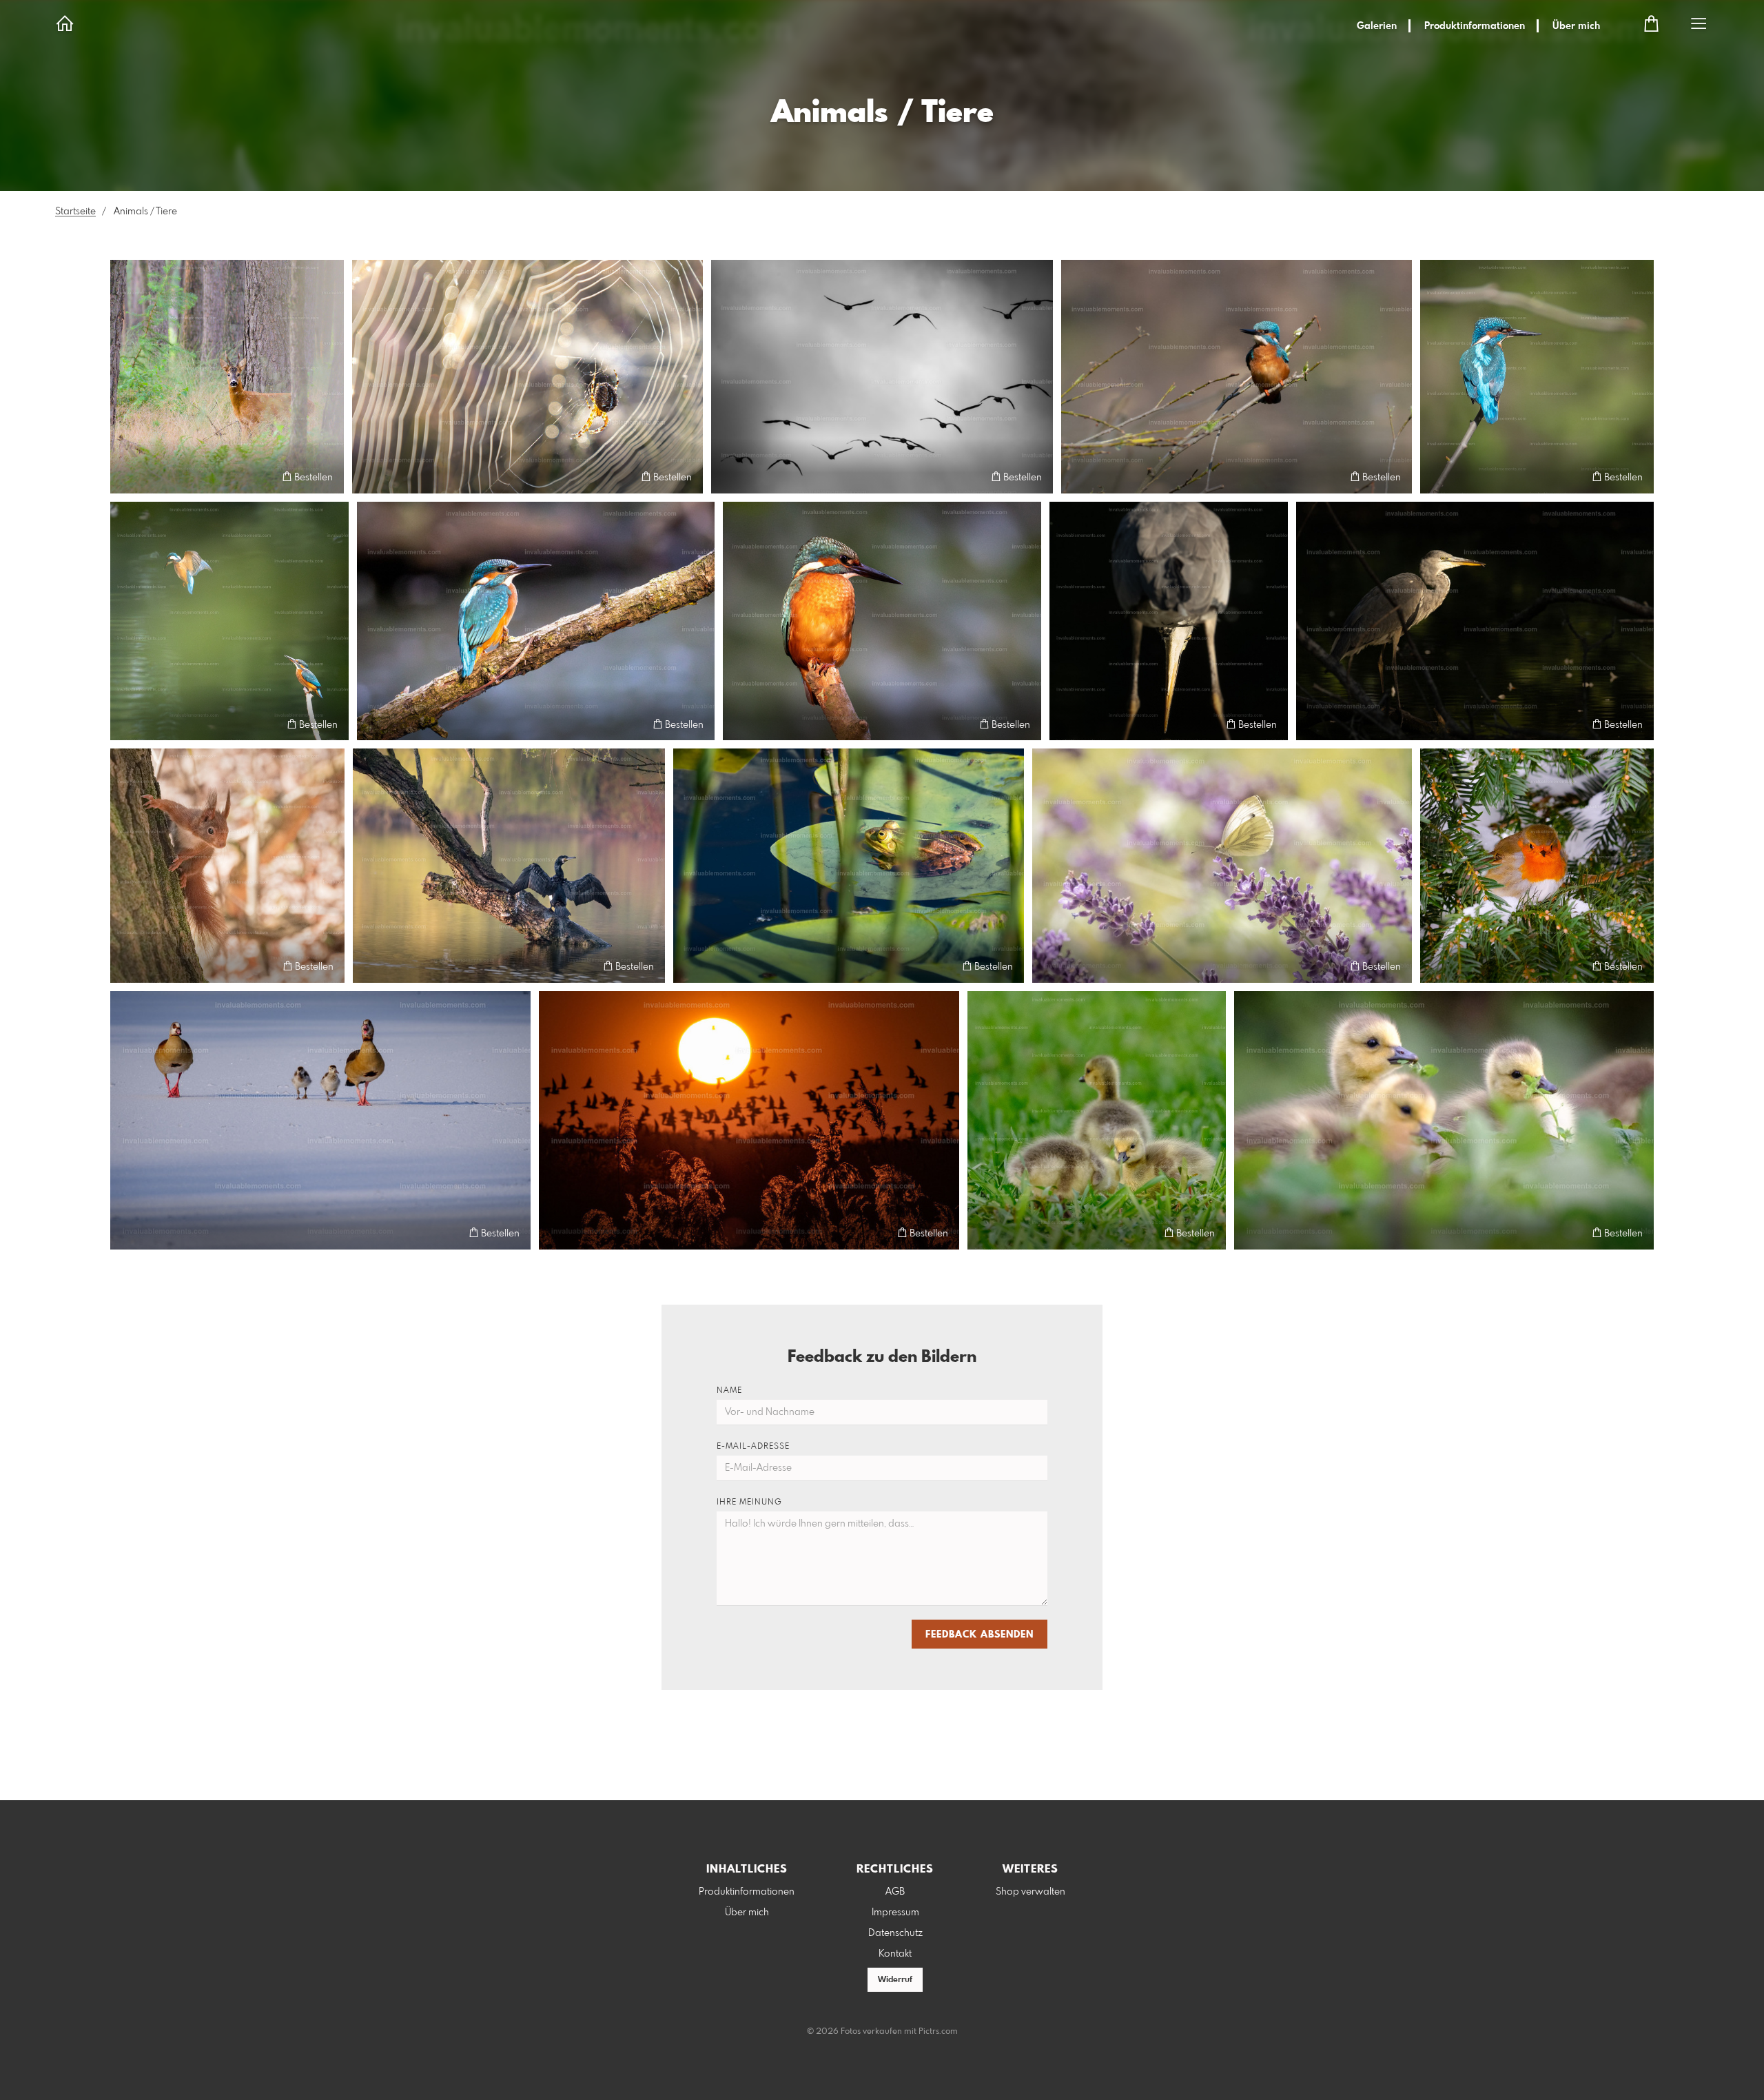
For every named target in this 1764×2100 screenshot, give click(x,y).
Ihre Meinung (749, 1502)
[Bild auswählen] (127, 477)
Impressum (895, 1913)
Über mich (1576, 26)
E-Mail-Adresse (753, 1447)
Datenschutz (895, 1933)
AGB (895, 1892)
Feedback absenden (980, 1635)
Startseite (75, 212)
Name (729, 1391)
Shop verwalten (1030, 1892)
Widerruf (895, 1980)
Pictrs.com (938, 2032)
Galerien (1377, 26)
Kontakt (895, 1954)
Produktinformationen (1475, 26)
